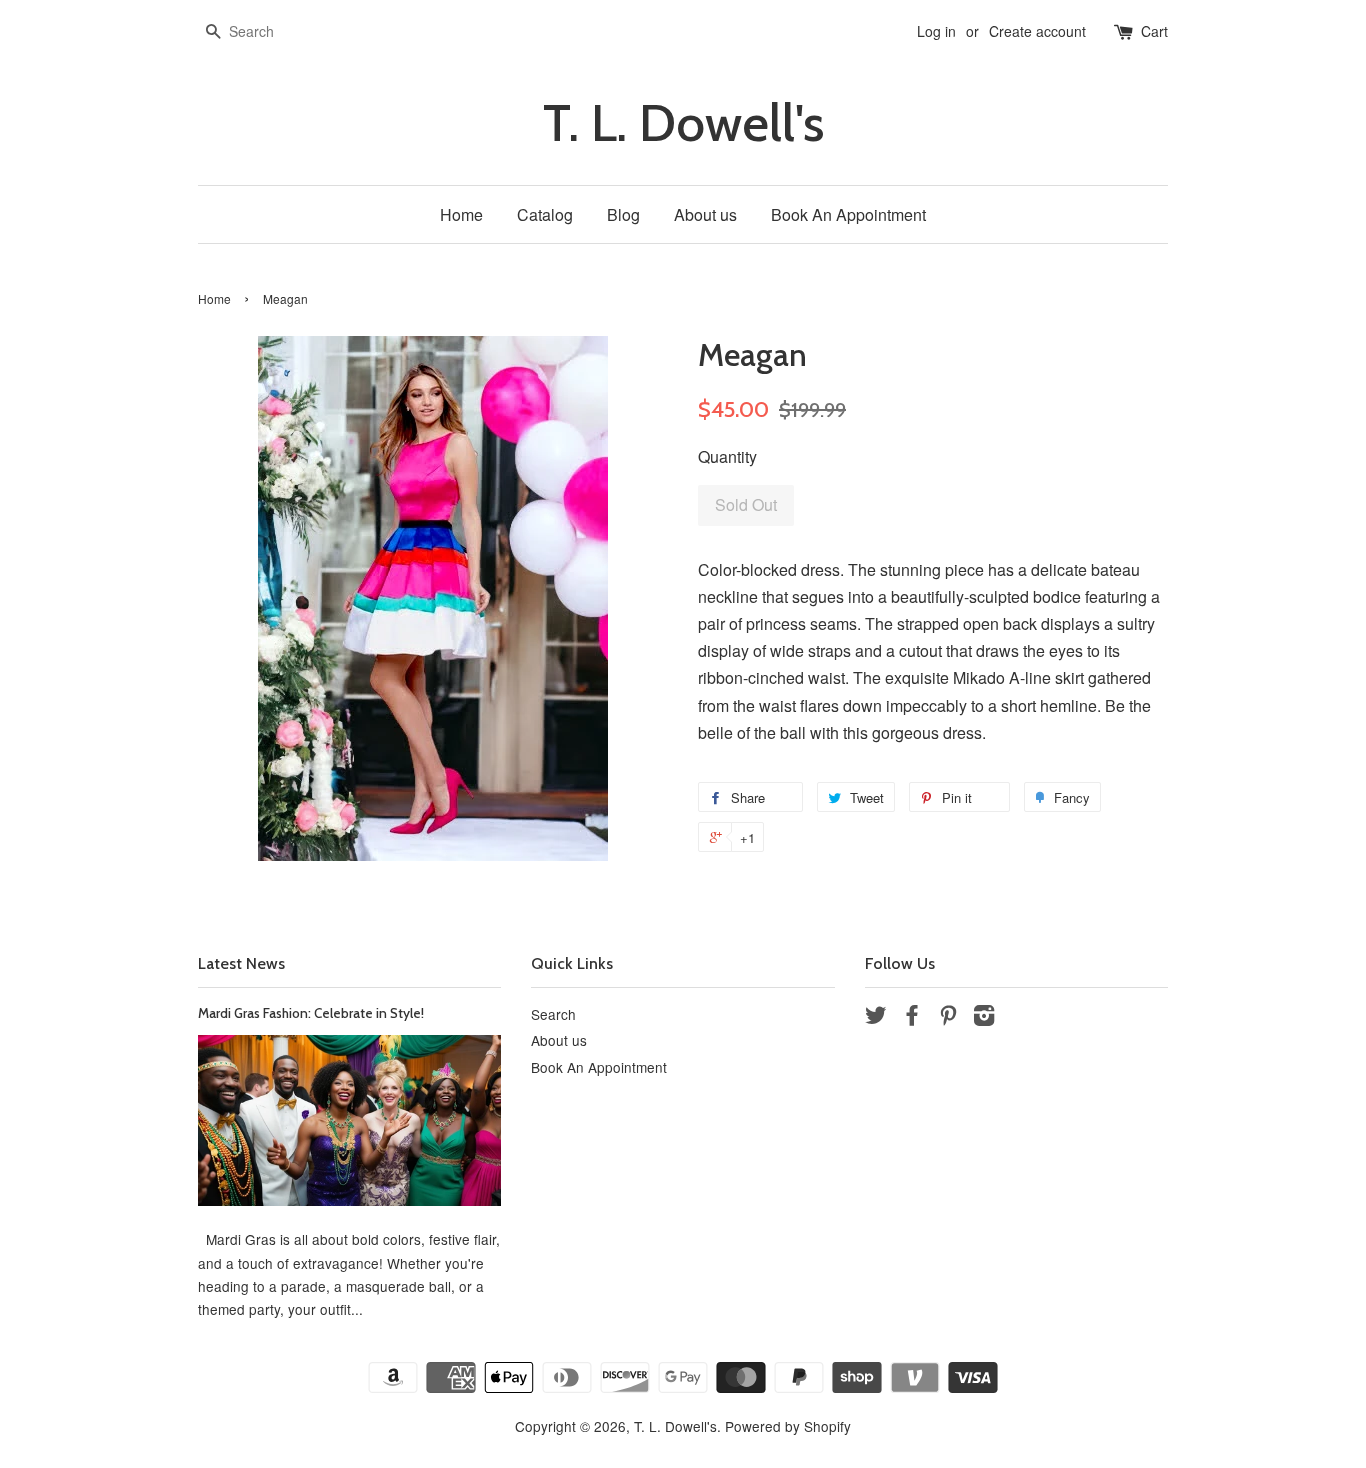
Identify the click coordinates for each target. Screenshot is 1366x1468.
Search (553, 1014)
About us (705, 214)
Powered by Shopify (788, 1426)
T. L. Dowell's (683, 123)
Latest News (241, 963)
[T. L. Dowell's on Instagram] (984, 1018)
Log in (936, 31)
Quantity (727, 456)
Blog (623, 214)
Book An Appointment (848, 214)
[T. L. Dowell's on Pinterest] (948, 1018)
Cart (1154, 31)
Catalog (545, 214)
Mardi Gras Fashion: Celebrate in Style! (311, 1013)
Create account (1037, 31)
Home (461, 214)
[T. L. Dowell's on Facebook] (912, 1018)
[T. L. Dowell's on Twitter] (876, 1018)
